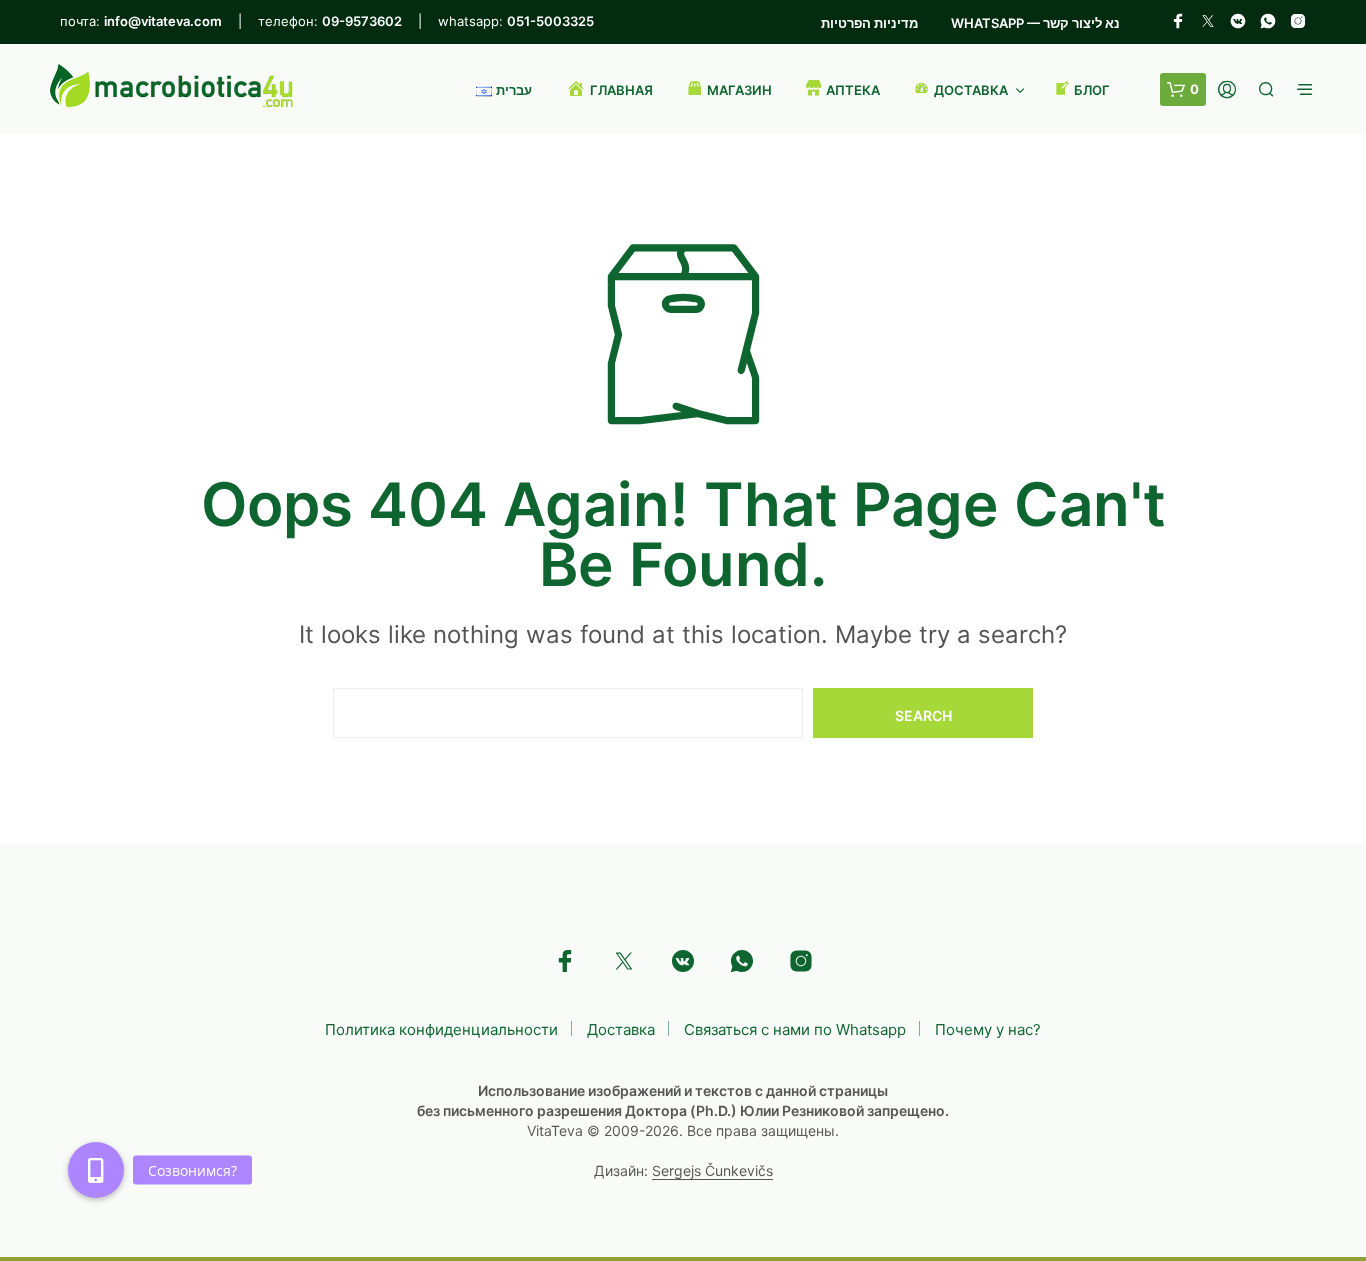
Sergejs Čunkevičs (712, 1171)
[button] (1183, 90)
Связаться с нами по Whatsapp (795, 1029)
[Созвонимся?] (96, 1170)
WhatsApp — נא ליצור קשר (1035, 23)
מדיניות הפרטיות (869, 23)
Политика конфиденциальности (441, 1029)
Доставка (621, 1029)
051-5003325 (550, 21)
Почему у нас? (988, 1029)
